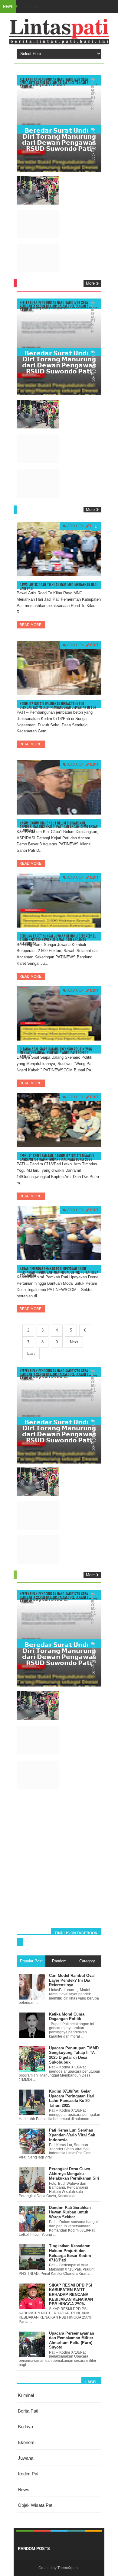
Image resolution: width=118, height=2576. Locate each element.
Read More (31, 625)
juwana (26, 2458)
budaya (25, 2427)
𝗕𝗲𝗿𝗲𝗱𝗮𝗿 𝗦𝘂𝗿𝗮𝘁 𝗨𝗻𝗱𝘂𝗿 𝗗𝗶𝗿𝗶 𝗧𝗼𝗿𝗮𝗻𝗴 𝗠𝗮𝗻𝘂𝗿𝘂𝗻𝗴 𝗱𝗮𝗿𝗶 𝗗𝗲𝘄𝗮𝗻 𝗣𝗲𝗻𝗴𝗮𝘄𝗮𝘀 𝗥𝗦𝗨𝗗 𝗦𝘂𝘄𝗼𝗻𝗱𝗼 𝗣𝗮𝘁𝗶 (59, 139)
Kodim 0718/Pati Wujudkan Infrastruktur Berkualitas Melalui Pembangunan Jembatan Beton (58, 706)
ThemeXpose (69, 2568)
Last (31, 1353)
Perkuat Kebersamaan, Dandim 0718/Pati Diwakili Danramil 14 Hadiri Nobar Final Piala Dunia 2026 (57, 1158)
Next (74, 1342)
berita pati (28, 2411)
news (24, 2489)
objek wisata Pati (36, 2505)
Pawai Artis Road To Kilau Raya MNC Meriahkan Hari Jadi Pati (59, 587)
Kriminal (26, 2395)
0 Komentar (93, 146)
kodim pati (29, 2474)
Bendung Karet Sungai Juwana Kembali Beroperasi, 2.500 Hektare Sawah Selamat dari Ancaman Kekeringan (58, 940)
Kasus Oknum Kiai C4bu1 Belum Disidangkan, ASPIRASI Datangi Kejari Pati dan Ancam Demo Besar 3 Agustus (59, 827)
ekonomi (27, 2442)
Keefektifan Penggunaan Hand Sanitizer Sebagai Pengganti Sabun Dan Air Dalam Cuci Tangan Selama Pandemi (59, 83)
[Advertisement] (59, 1863)
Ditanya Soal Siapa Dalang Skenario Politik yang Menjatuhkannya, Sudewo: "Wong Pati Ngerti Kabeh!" (56, 1053)
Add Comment (81, 526)
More (90, 283)
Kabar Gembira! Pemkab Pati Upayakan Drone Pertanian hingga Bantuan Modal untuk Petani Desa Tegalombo (59, 1272)
